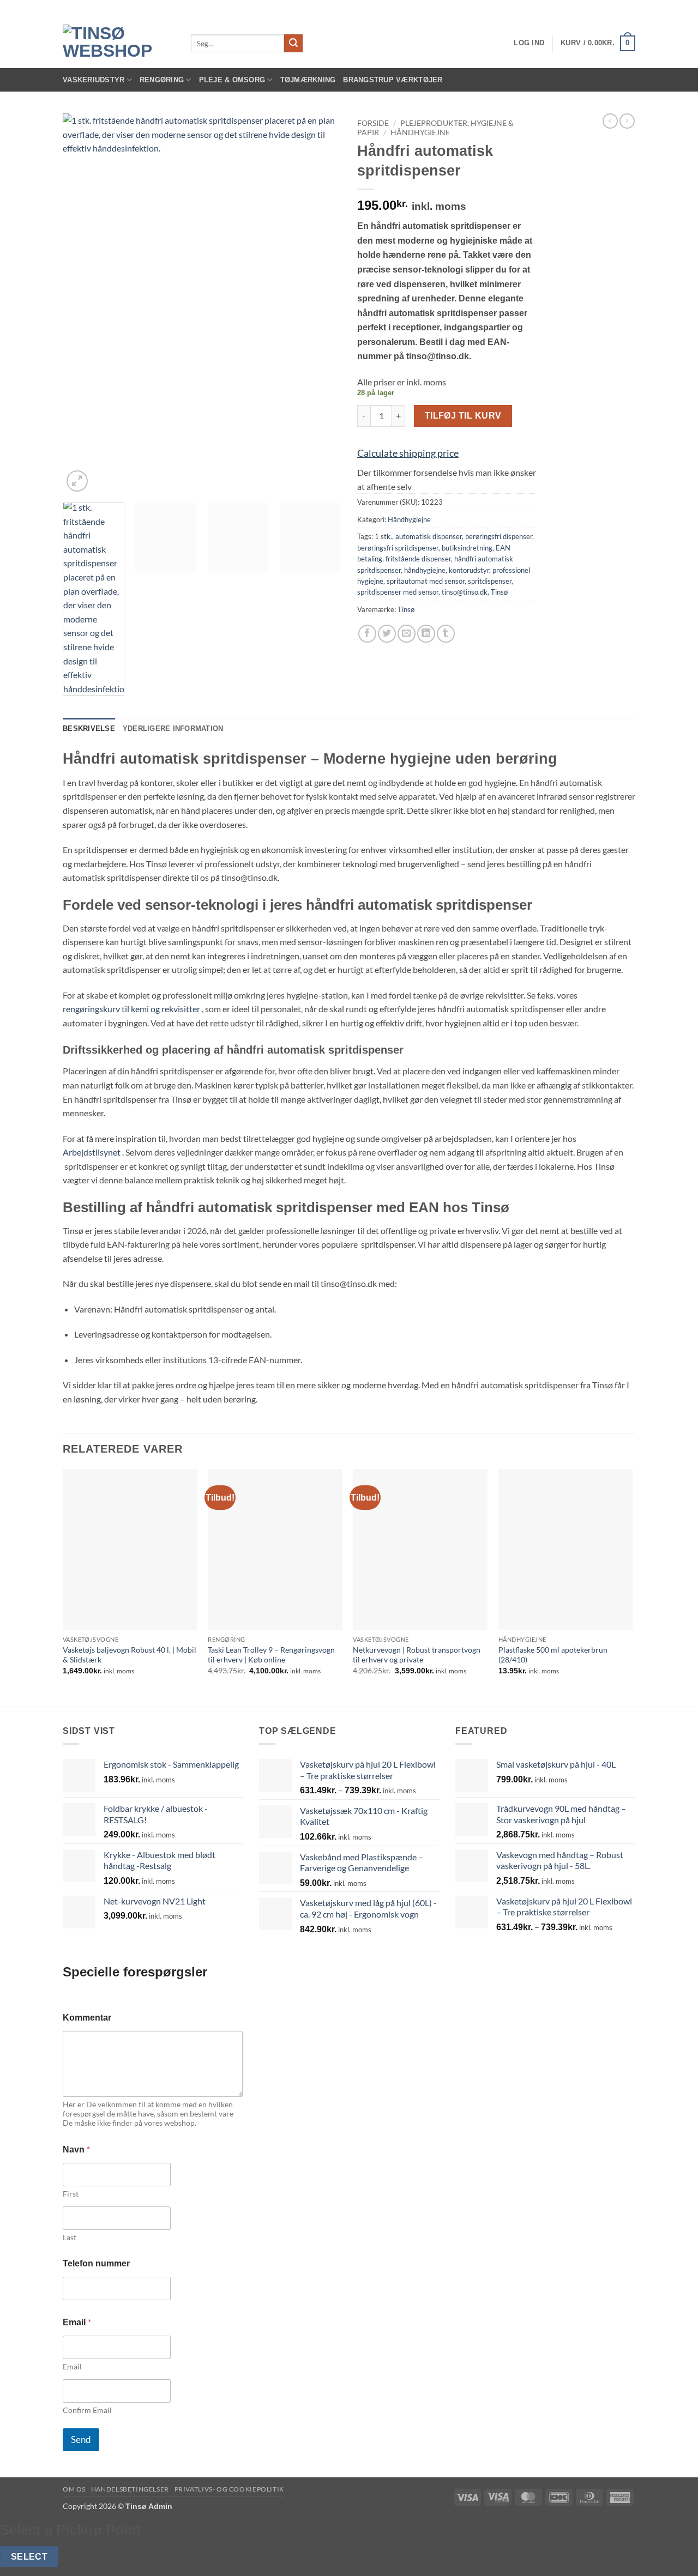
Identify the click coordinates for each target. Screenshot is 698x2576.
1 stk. (383, 536)
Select (29, 2557)
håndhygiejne (425, 570)
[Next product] (610, 121)
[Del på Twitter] (387, 634)
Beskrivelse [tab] (89, 728)
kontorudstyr (469, 570)
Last (70, 2237)
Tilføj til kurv (463, 416)
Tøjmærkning (308, 80)
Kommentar (87, 2018)
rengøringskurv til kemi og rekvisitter (131, 1009)
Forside (373, 123)
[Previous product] (627, 121)
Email (72, 2366)
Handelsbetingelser (130, 2489)
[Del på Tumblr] (446, 634)
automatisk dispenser (429, 536)
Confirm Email (87, 2410)
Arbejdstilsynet (92, 1152)
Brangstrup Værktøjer (393, 80)
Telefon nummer (96, 2263)
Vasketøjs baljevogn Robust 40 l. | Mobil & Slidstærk (130, 1655)
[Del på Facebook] (367, 634)
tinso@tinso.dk (465, 592)
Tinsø (499, 592)
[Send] (293, 44)
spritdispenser (490, 581)
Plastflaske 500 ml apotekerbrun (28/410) (553, 1655)
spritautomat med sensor (426, 581)
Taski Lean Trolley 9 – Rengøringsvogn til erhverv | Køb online (271, 1655)
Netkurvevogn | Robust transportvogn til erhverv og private (417, 1655)
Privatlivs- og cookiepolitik (229, 2489)
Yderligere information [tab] (173, 728)
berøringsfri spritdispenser (398, 548)
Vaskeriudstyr (94, 80)
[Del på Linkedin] (426, 634)
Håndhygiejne (420, 132)
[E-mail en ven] (407, 634)
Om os (74, 2489)
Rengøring (162, 80)
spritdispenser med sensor (398, 592)
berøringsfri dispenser (499, 536)
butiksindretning (467, 548)
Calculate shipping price (408, 453)
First (71, 2194)
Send (81, 2439)
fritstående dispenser (418, 559)
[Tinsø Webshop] (119, 43)
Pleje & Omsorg (232, 80)
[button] (529, 43)
